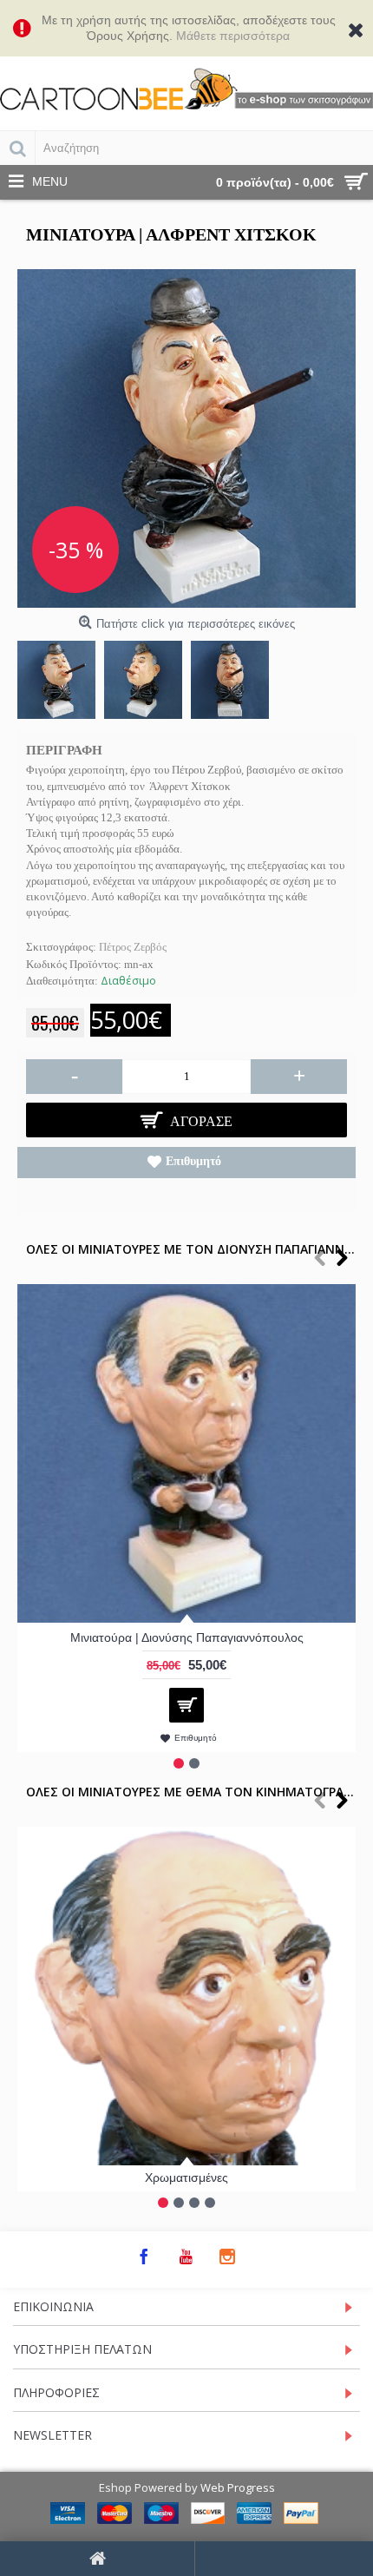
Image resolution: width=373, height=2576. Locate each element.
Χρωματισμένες (186, 2177)
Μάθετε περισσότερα (233, 36)
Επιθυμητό (193, 1161)
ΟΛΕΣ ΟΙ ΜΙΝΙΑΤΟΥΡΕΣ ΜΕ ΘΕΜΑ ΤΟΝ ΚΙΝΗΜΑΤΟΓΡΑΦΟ (195, 1792)
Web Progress (238, 2487)
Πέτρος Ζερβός (133, 947)
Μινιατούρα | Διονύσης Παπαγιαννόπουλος (187, 1637)
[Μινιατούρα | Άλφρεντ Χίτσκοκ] (186, 438)
